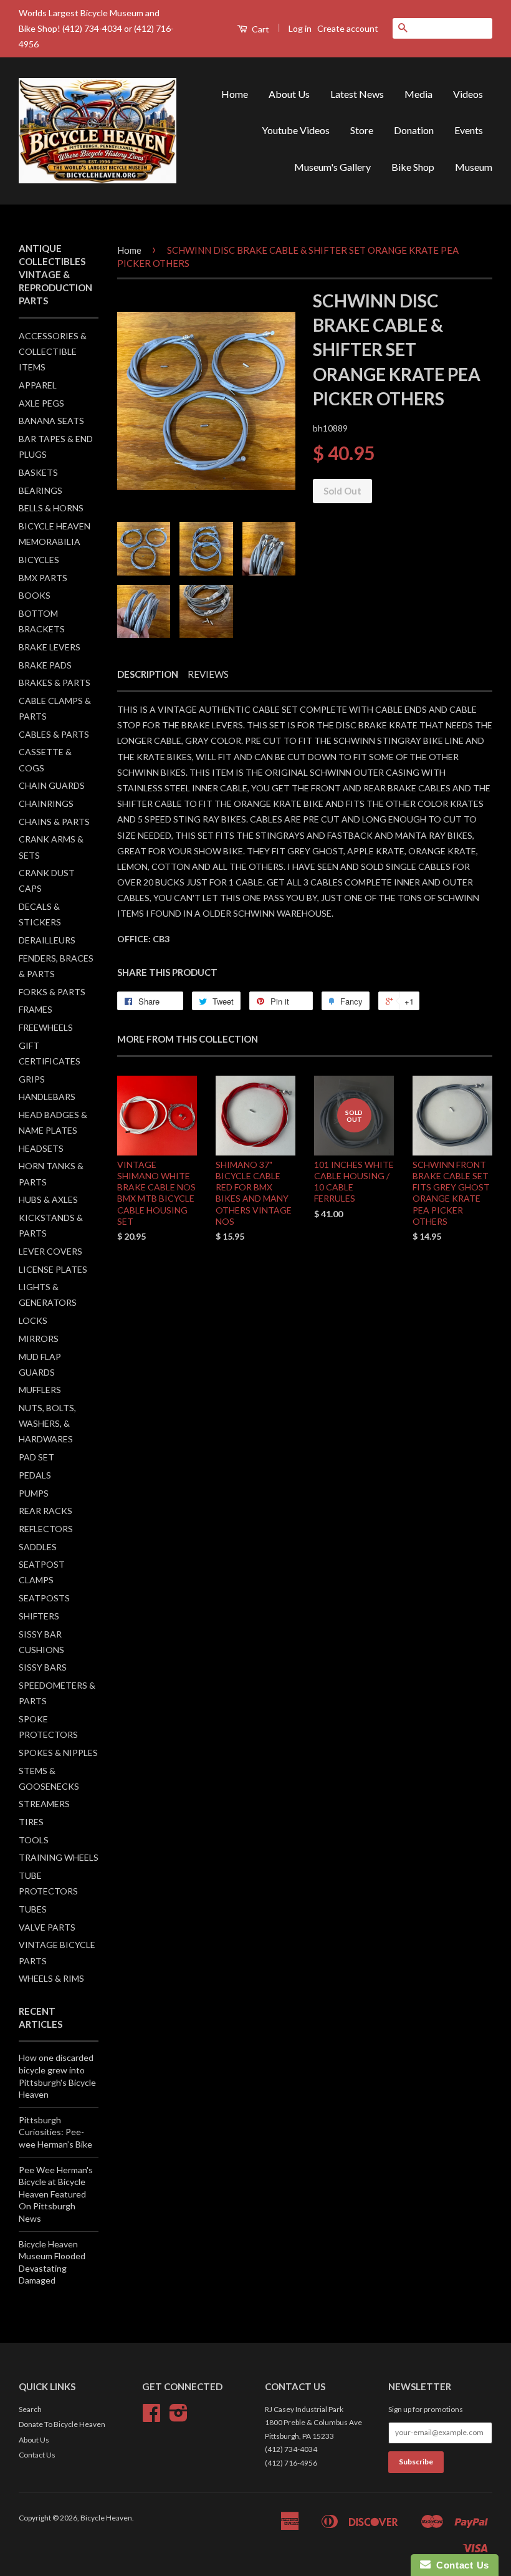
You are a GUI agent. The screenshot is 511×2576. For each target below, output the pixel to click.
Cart (260, 29)
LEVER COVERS (50, 1251)
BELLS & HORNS (51, 508)
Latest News (357, 94)
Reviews (208, 674)
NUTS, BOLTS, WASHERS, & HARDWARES (47, 1423)
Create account (348, 28)
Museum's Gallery (332, 167)
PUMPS (34, 1493)
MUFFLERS (40, 1390)
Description (148, 674)
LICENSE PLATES (53, 1269)
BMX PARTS (43, 578)
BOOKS (35, 595)
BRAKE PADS (45, 665)
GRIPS (32, 1079)
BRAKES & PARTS (55, 683)
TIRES (31, 1822)
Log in (300, 28)
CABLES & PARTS (54, 734)
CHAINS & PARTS (54, 822)
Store (362, 130)
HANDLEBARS (47, 1097)
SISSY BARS (43, 1667)
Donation (414, 130)
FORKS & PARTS (52, 992)
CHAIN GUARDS (52, 785)
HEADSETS (41, 1148)
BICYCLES (39, 560)
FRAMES (36, 1009)
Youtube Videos (296, 130)
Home (235, 94)
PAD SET (36, 1457)
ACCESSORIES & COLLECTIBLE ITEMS (53, 351)
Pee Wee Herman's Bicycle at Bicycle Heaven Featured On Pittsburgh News (56, 2194)
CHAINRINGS (46, 803)
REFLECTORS (46, 1529)
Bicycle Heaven (106, 2518)
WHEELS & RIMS (51, 1978)
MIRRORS (39, 1339)
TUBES (33, 1909)
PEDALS (35, 1475)
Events (469, 130)
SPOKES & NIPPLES (58, 1753)
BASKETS (38, 472)
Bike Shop (413, 167)
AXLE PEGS (41, 403)
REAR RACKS (45, 1511)
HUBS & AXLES (48, 1199)
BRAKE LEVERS (50, 647)
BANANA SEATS (51, 421)
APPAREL (38, 385)
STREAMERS (44, 1804)
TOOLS (34, 1840)
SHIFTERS (39, 1616)
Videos (468, 94)
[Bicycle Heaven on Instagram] (179, 2417)
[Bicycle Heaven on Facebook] (151, 2417)
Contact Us (37, 2455)
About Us (289, 94)
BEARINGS (41, 490)
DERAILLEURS (47, 940)
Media (418, 94)
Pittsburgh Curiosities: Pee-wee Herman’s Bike (55, 2132)
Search (30, 2409)
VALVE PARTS (47, 1927)
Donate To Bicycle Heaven (62, 2424)
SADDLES (38, 1547)
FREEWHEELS (46, 1027)
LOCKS (33, 1320)
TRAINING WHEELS (59, 1857)
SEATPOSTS (44, 1598)
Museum (474, 167)
